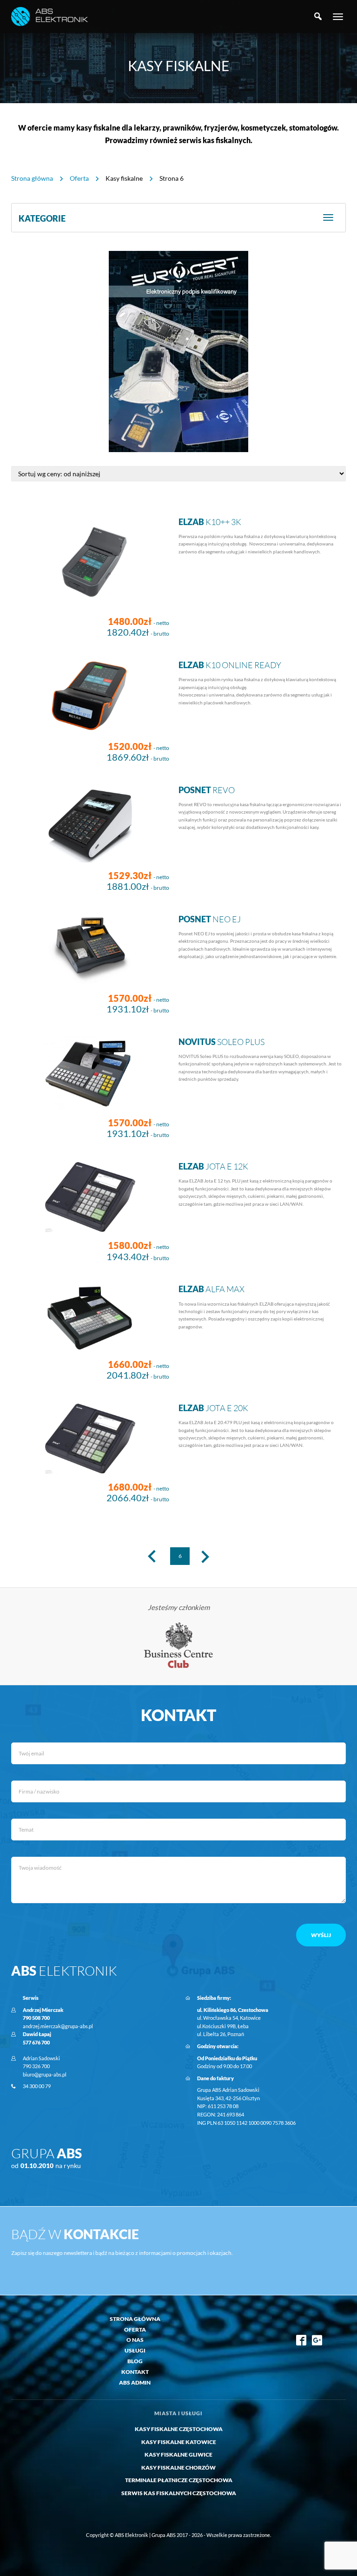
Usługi (135, 2350)
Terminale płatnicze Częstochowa (179, 2480)
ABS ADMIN (135, 2382)
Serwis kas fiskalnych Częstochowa (179, 2493)
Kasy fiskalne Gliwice (178, 2454)
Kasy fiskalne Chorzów (178, 2468)
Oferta (79, 178)
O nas (135, 2340)
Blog (135, 2361)
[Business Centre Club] (179, 1645)
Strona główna (32, 178)
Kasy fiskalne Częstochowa (179, 2429)
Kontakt (135, 2372)
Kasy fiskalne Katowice (179, 2442)
